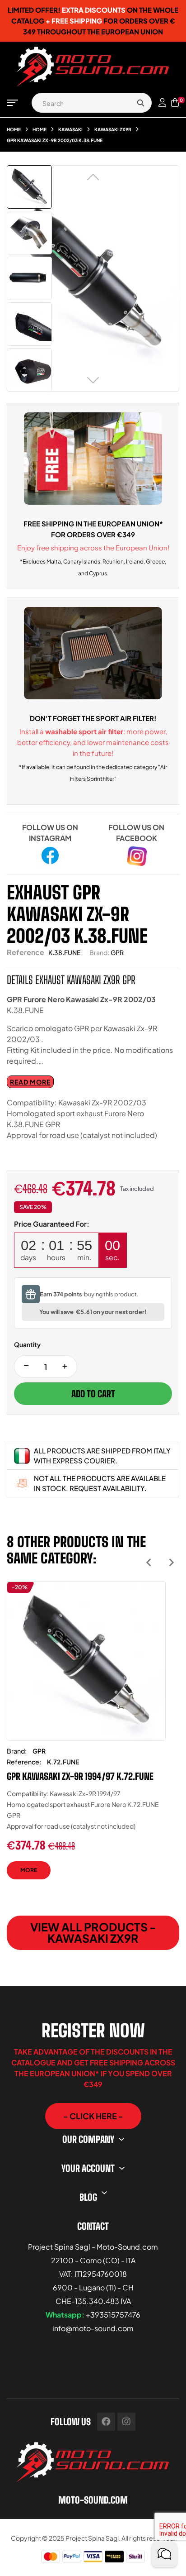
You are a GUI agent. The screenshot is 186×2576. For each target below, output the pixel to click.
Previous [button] (149, 1562)
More (29, 1870)
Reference (26, 952)
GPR (117, 952)
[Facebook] (106, 2422)
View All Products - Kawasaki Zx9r (93, 1933)
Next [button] (171, 1562)
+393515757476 (113, 2315)
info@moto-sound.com (93, 2328)
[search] (140, 103)
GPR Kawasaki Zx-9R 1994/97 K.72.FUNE (80, 1776)
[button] (93, 2116)
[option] (86, 1737)
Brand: (99, 952)
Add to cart (93, 1394)
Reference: (24, 1762)
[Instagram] (126, 2422)
